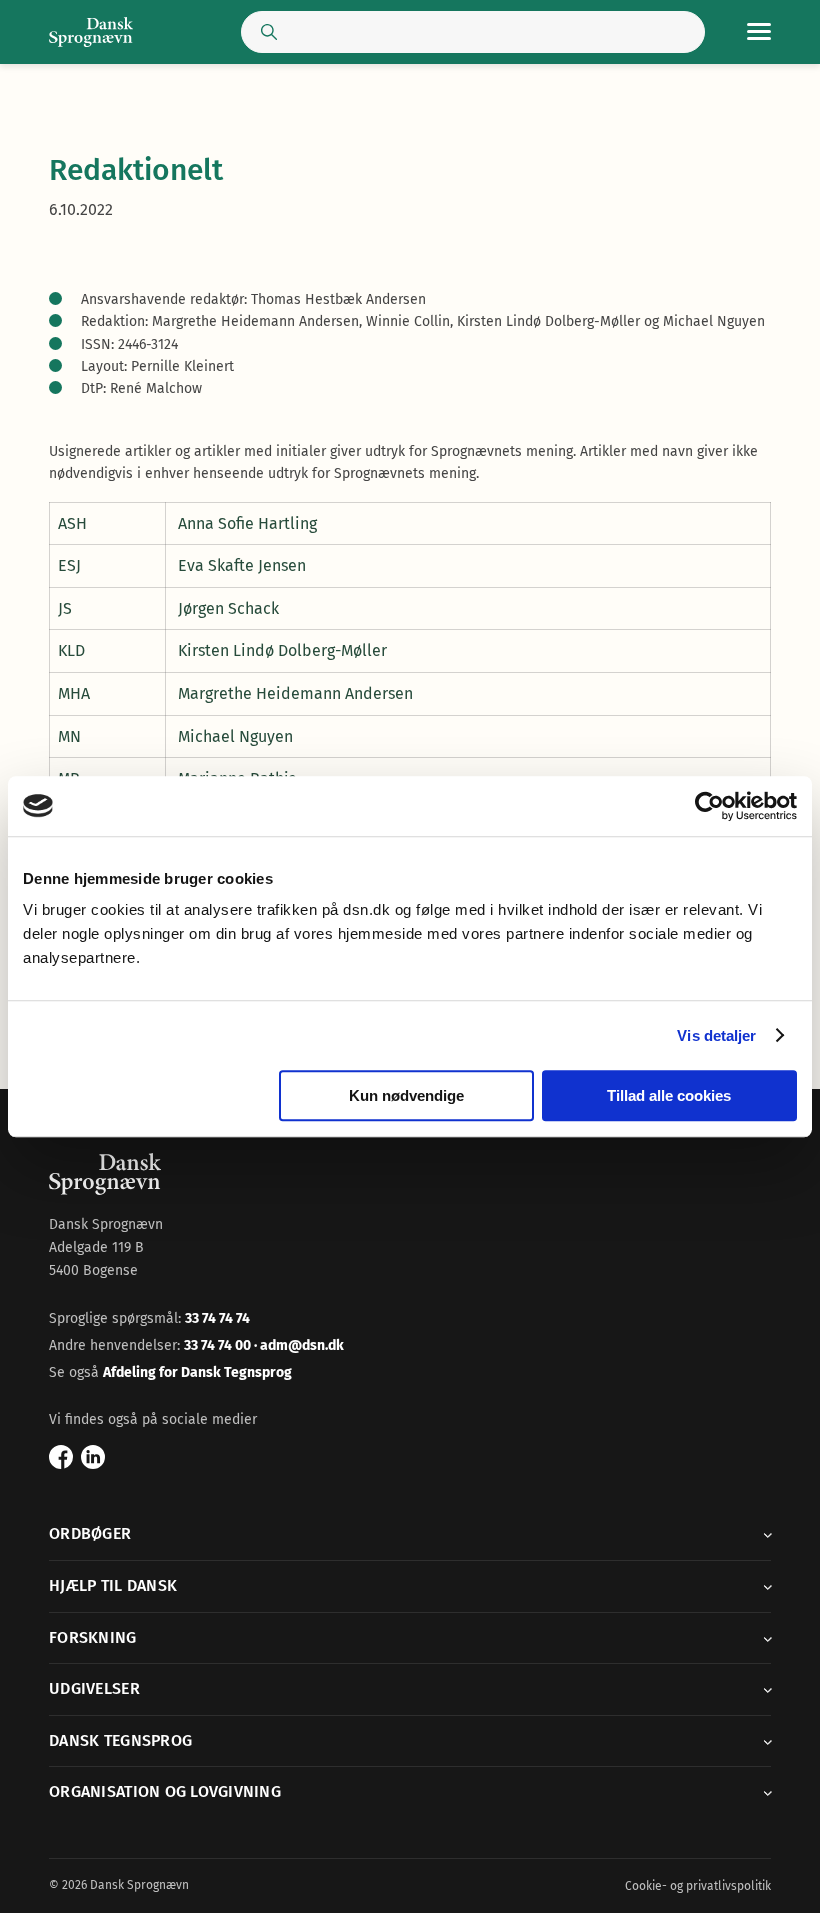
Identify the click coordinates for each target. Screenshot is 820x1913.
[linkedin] (93, 1457)
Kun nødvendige (406, 1095)
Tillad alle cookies (669, 1095)
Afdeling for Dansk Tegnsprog (197, 1372)
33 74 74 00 (219, 1345)
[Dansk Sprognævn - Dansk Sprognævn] (91, 32)
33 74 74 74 (217, 1318)
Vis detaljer (716, 1035)
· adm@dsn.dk (299, 1345)
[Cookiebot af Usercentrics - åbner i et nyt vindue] (709, 806)
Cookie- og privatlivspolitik (698, 1886)
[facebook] (61, 1457)
